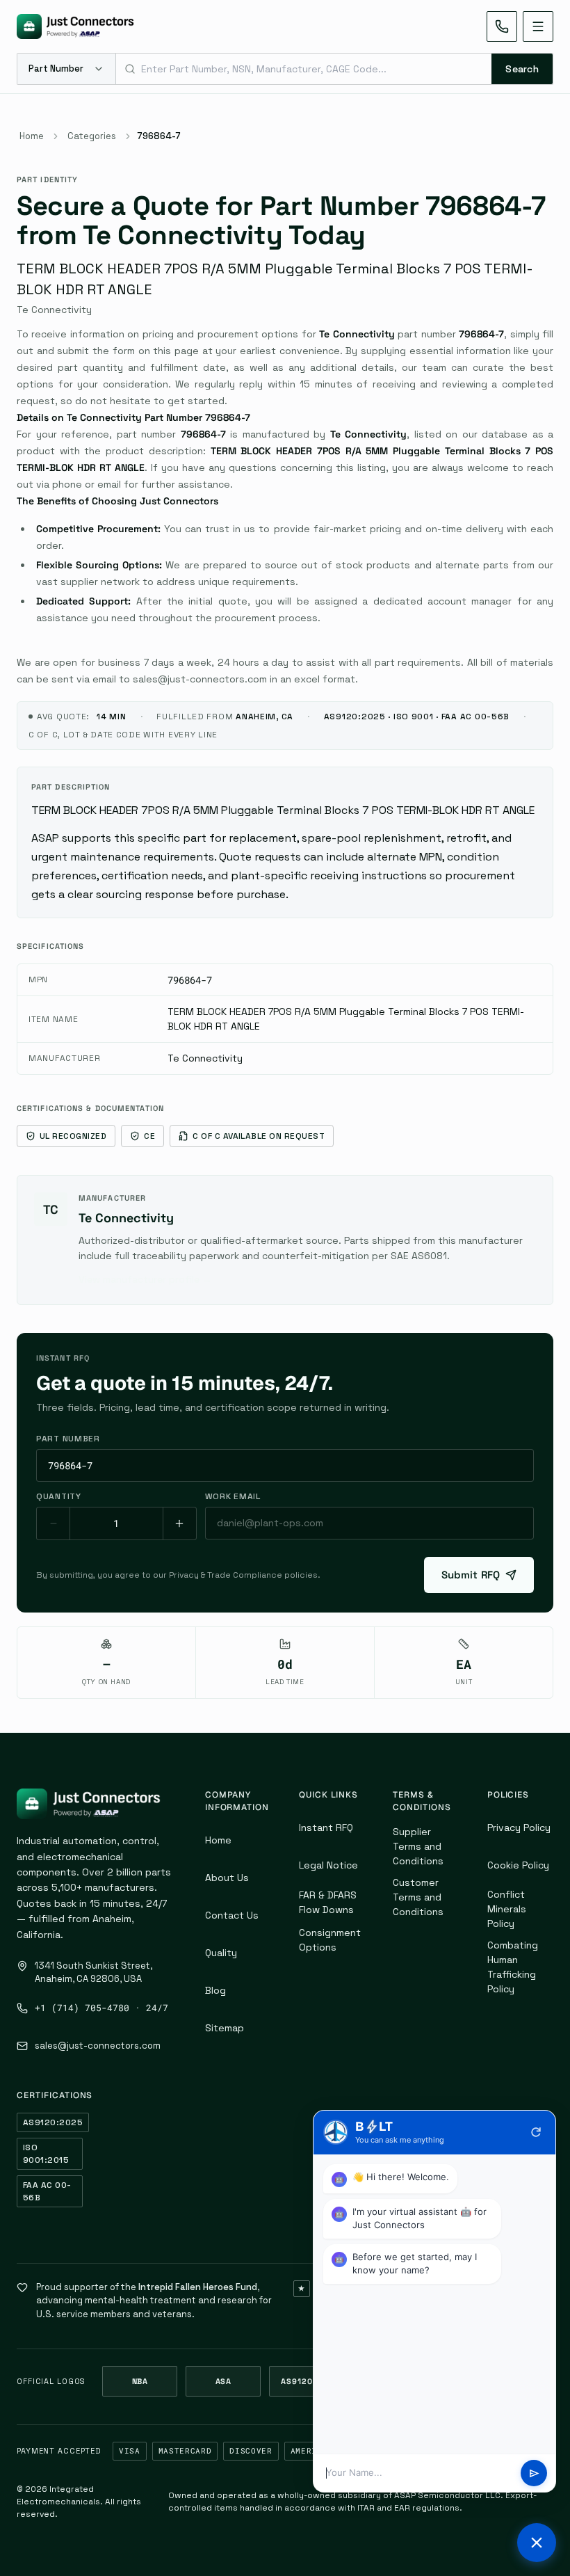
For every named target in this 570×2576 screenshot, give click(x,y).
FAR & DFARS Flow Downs (328, 1902)
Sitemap (225, 2028)
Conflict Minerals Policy (507, 1909)
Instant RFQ (326, 1827)
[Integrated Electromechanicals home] (75, 26)
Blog (215, 1990)
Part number (68, 1439)
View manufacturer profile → (145, 1279)
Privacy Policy (519, 1827)
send (534, 2473)
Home (32, 136)
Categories (92, 136)
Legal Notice (328, 1865)
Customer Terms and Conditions (418, 1897)
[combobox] (304, 69)
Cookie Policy (518, 1865)
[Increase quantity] (179, 1523)
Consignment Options (330, 1940)
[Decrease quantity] (54, 1523)
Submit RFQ (471, 1575)
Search (522, 69)
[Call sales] (502, 26)
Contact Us (232, 1915)
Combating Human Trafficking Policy (513, 1967)
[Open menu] (538, 26)
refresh (536, 2132)
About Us (227, 1878)
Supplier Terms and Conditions (418, 1846)
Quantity (59, 1496)
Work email (233, 1496)
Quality (221, 1953)
